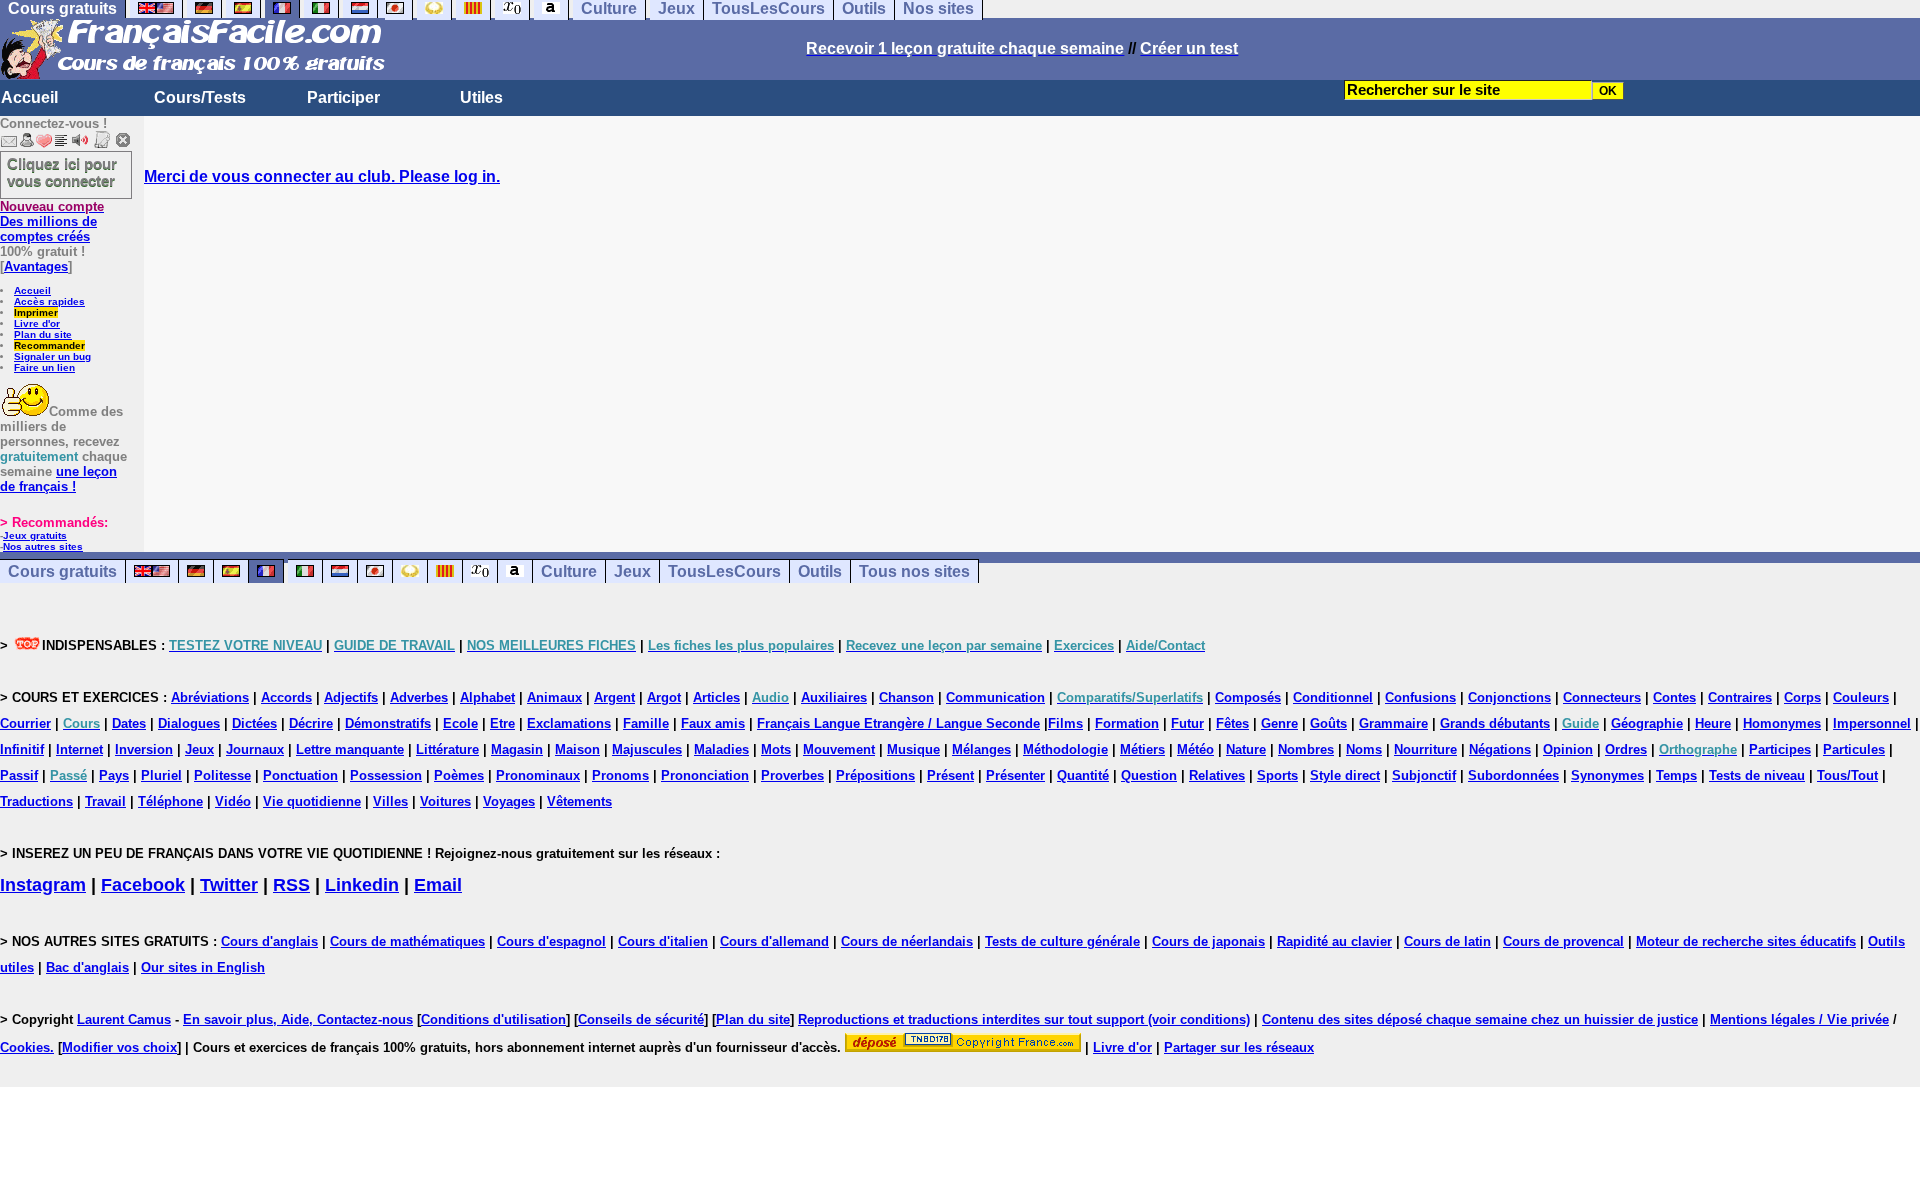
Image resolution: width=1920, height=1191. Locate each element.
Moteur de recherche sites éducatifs (1746, 941)
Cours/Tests (200, 97)
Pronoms (620, 775)
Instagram (43, 885)
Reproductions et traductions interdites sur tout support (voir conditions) (1024, 1019)
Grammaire (1393, 723)
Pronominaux (538, 775)
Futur (1187, 723)
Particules (1854, 749)
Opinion (1568, 749)
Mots (776, 749)
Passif (19, 775)
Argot (664, 697)
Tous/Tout (1847, 775)
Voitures (445, 801)
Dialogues (189, 723)
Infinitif (22, 749)
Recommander (49, 345)
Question (1149, 775)
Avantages (36, 266)
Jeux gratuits (35, 535)
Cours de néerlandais (907, 941)
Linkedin (362, 885)
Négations (1500, 749)
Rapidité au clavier (1334, 941)
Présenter (1015, 775)
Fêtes (1232, 723)
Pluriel (161, 775)
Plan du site (43, 334)
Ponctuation (300, 775)
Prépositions (875, 775)
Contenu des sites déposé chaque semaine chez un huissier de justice (1480, 1019)
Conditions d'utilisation (493, 1019)
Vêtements (579, 801)
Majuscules (647, 749)
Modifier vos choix (119, 1047)
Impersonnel (1872, 723)
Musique (913, 749)
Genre (1279, 723)
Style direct (1345, 775)
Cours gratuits (62, 571)
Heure (1713, 723)
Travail (105, 801)
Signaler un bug (52, 356)
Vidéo (233, 801)
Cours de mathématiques (407, 941)
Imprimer (36, 312)
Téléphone (170, 801)
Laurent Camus (124, 1019)
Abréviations (210, 697)
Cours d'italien (663, 941)
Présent (950, 775)
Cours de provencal (1563, 941)
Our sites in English (203, 967)
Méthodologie (1065, 749)
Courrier (25, 723)
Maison (577, 749)
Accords (286, 697)
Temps (1676, 775)
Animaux (554, 697)
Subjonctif (1424, 775)
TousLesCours (724, 571)
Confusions (1420, 697)
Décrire (311, 723)
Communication (995, 697)
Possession (386, 775)
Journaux (255, 749)
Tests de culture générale (1062, 941)
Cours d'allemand (774, 941)
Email (438, 885)
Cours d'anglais (269, 941)
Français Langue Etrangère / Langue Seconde (898, 723)
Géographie (1647, 723)
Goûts (1328, 723)
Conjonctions (1509, 697)
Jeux (632, 571)
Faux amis (713, 723)
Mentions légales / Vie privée (1799, 1019)
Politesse (222, 775)
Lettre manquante (350, 749)
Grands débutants (1495, 723)
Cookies (25, 1047)
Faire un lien (44, 367)
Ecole (460, 723)
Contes (1674, 697)
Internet (79, 749)
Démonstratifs (388, 723)
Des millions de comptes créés (52, 221)
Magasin (517, 749)
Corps (1802, 697)
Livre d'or (37, 323)
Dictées (254, 723)
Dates (129, 723)
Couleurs (1861, 697)
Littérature (447, 749)
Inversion (144, 749)
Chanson (906, 697)
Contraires (1740, 697)
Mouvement (839, 749)
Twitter (229, 885)
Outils (820, 571)
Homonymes (1782, 723)
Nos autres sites (43, 546)
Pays (114, 775)
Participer (343, 97)
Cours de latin (1447, 941)
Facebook (143, 885)
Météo (1195, 749)
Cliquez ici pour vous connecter (62, 172)
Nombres (1306, 749)
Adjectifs (351, 697)
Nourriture (1425, 749)
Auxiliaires (834, 697)
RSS (291, 885)
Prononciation (705, 775)
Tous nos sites (914, 571)
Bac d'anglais (87, 967)
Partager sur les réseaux (1239, 1047)
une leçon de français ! (58, 479)
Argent (614, 697)
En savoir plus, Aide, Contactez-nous (298, 1019)
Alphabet (487, 697)
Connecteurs (1602, 697)
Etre (502, 723)
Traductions (36, 801)
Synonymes (1607, 775)
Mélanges (981, 749)
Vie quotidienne (312, 801)
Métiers (1142, 749)
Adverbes (419, 697)
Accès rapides (49, 301)
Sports (1277, 775)
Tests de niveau (1757, 775)
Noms (1364, 749)
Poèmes (459, 775)
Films (1065, 723)
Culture (569, 571)
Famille (646, 723)
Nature (1246, 749)
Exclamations (569, 723)
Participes (1780, 749)
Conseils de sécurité (641, 1019)
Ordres (1626, 749)
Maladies (721, 749)
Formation (1127, 723)
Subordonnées (1513, 775)
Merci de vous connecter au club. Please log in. (322, 176)
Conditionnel (1333, 697)
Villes (390, 801)
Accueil (29, 97)
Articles (716, 697)
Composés (1248, 697)
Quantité (1083, 775)
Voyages (509, 801)
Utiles (481, 97)
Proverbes (792, 775)
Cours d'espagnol (551, 941)
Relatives (1217, 775)
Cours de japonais (1208, 941)
